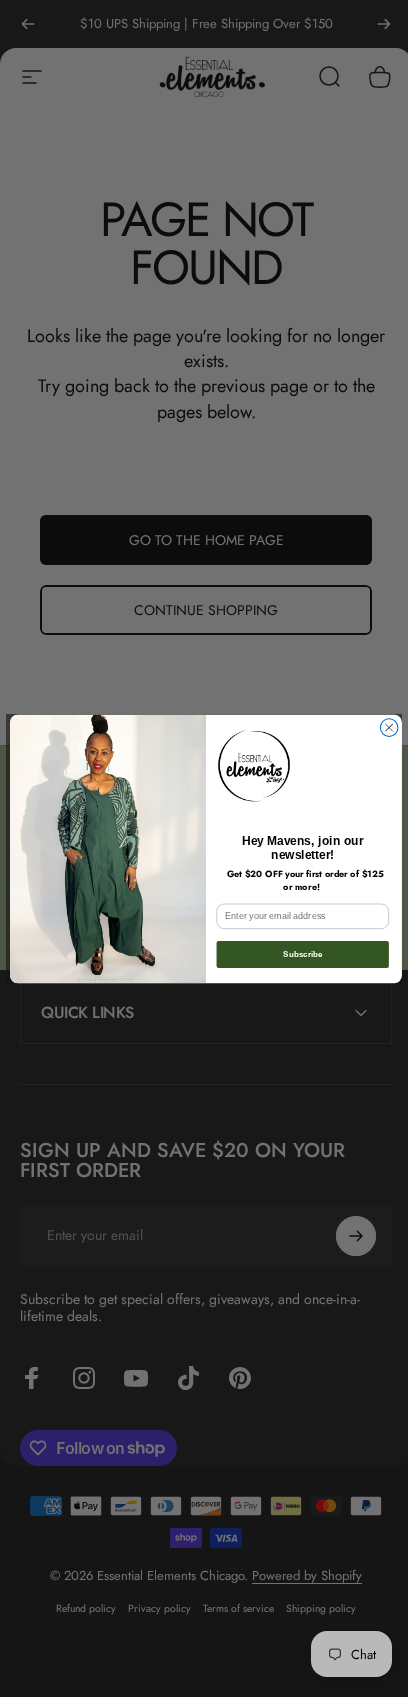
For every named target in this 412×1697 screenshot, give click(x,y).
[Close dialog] (382, 727)
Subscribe (295, 953)
